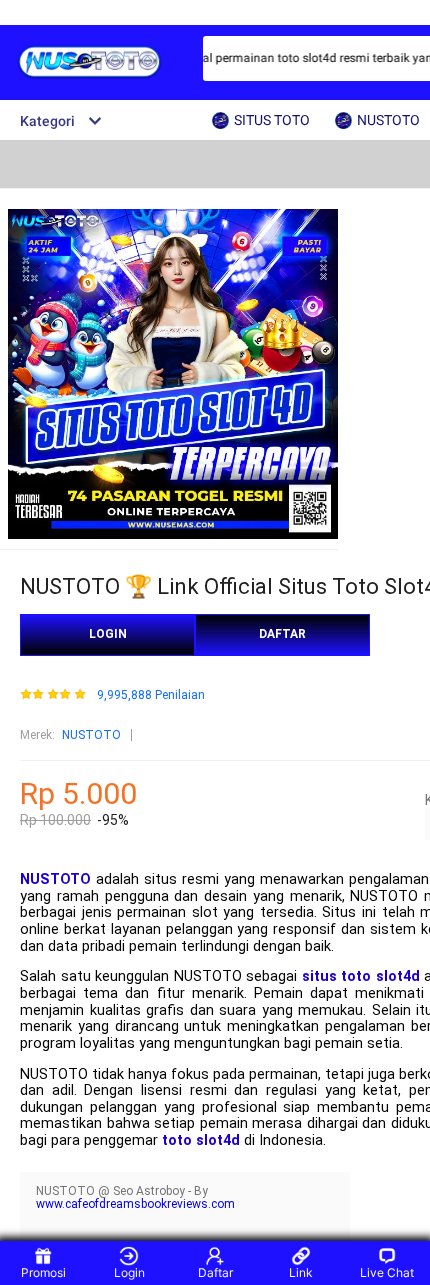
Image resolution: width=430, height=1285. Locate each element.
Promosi (43, 1272)
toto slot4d (201, 1140)
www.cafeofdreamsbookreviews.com (135, 1204)
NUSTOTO (91, 735)
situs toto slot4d (361, 976)
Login (129, 1272)
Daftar (215, 1272)
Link (301, 1272)
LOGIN (108, 634)
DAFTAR (282, 634)
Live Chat (387, 1272)
